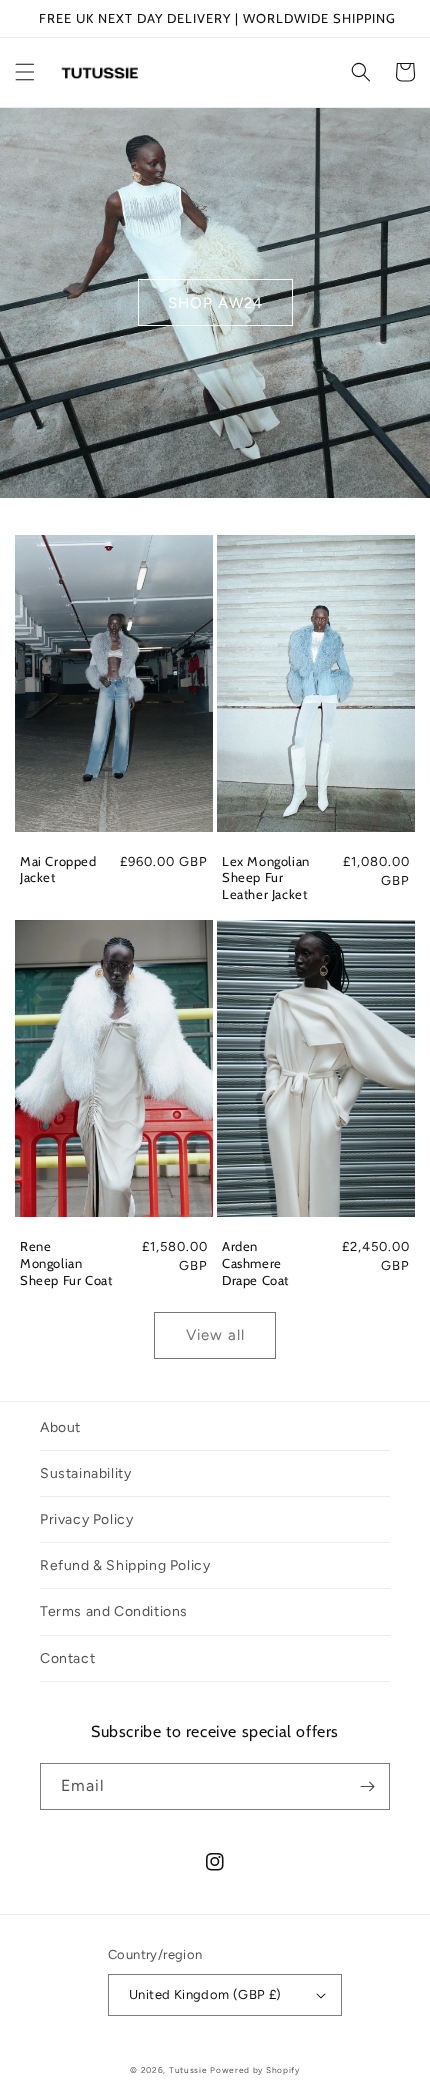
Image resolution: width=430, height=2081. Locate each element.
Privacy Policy (86, 1519)
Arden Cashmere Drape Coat (255, 1263)
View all (215, 1335)
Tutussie (188, 2070)
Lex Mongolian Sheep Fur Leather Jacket (266, 878)
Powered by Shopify (255, 2070)
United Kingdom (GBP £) (205, 1994)
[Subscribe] (367, 1786)
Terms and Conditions (114, 1611)
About (60, 1427)
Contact (67, 1658)
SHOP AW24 (215, 303)
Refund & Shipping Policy (125, 1565)
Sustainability (85, 1473)
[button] (25, 72)
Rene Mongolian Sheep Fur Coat (66, 1263)
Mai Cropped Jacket (58, 869)
